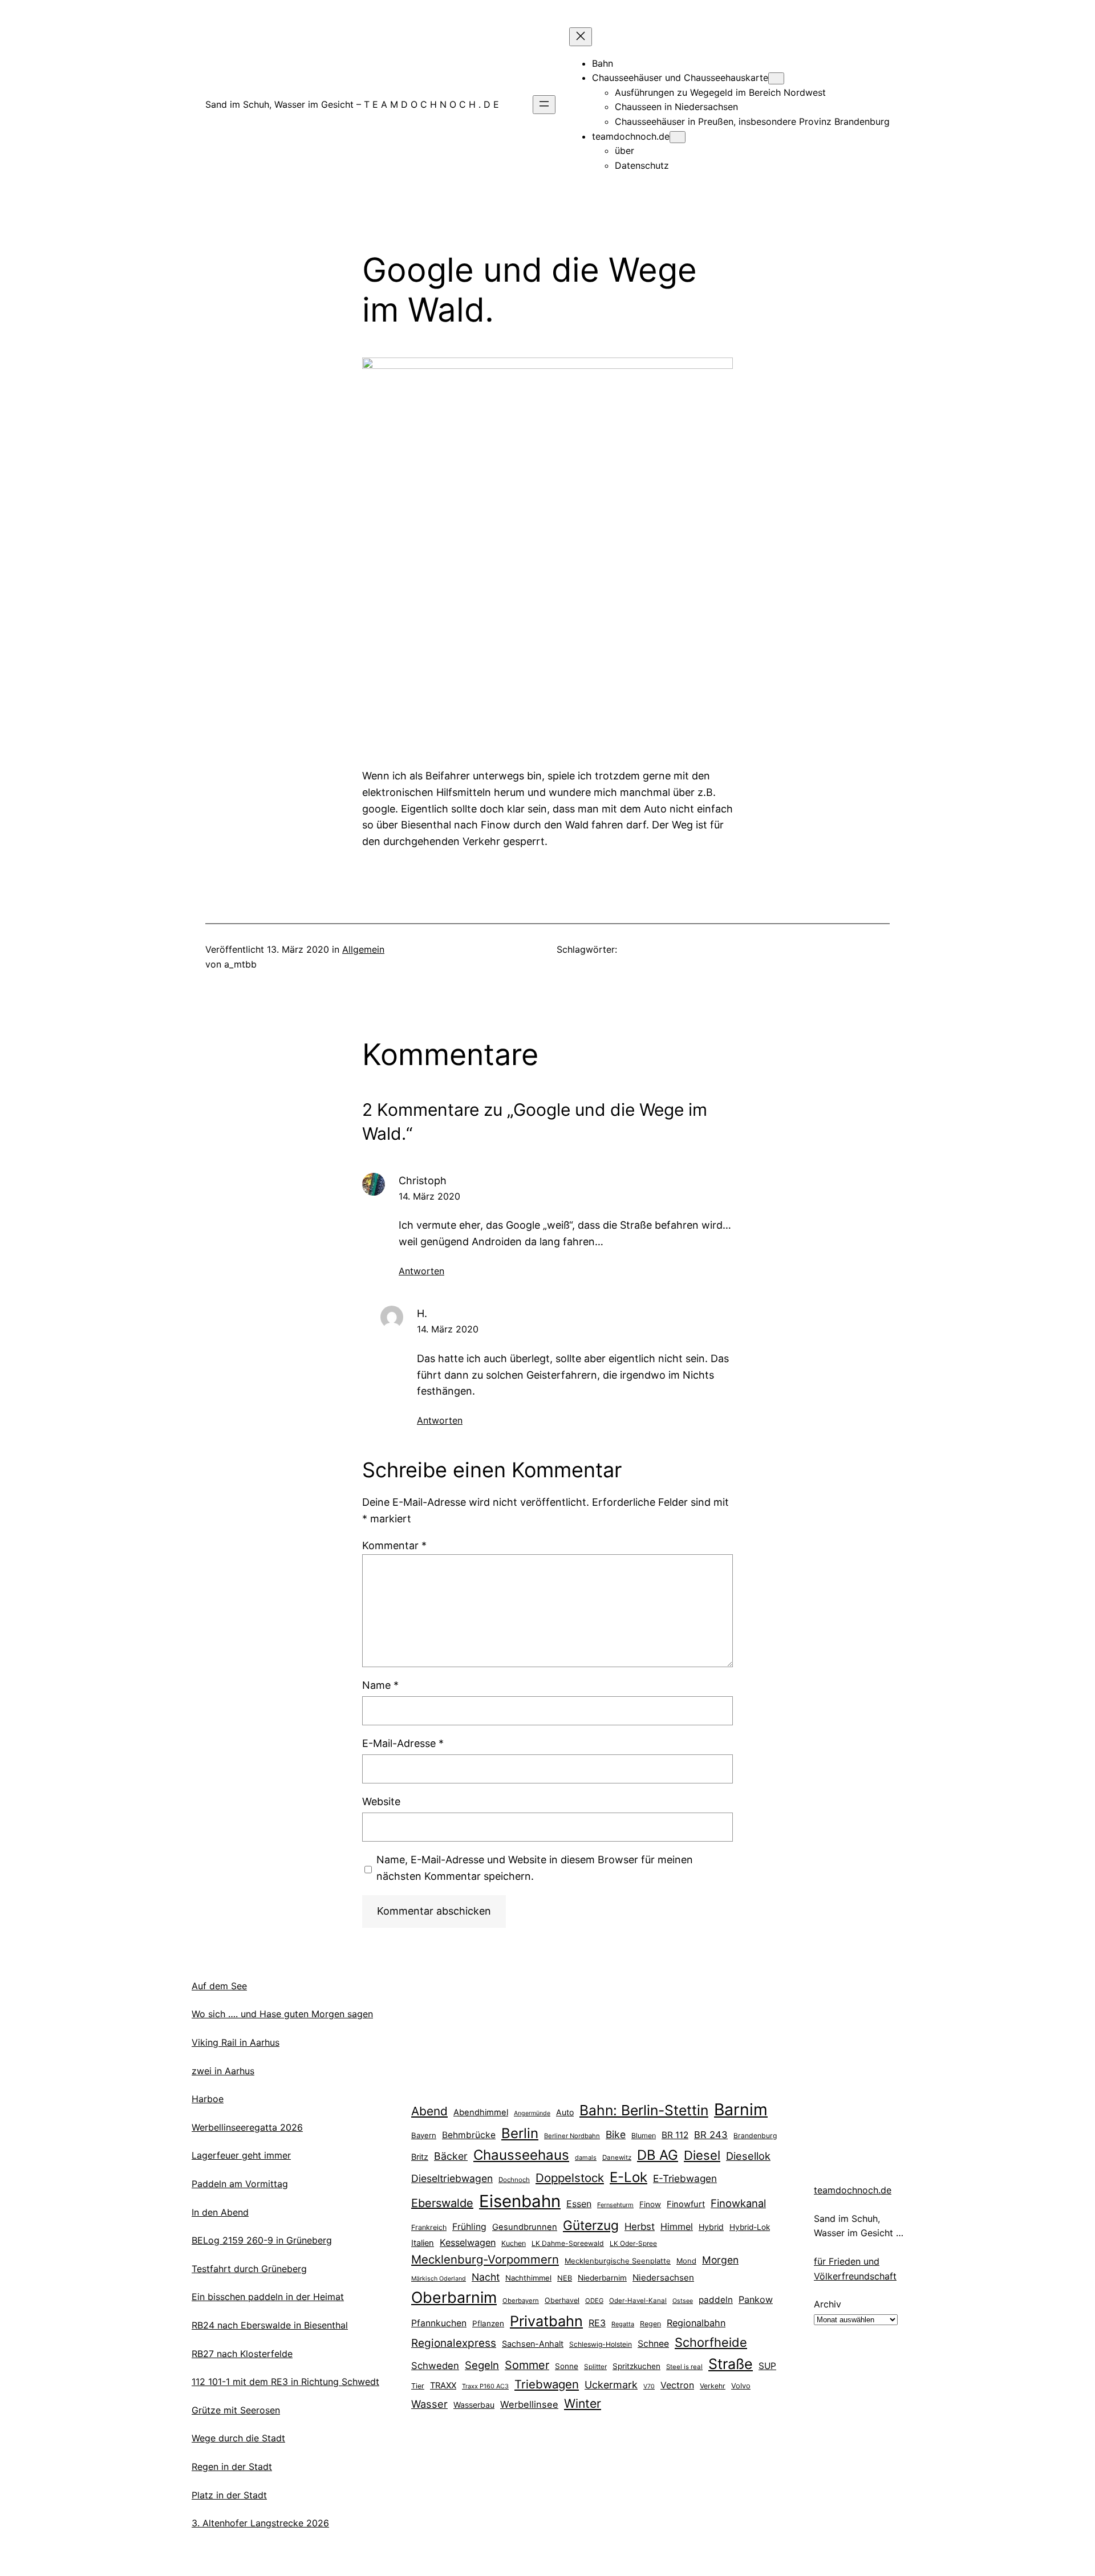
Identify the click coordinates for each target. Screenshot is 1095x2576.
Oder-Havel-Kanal (638, 2301)
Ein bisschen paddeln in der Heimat (268, 2297)
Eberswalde (442, 2203)
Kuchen (514, 2243)
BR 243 (711, 2135)
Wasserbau (474, 2405)
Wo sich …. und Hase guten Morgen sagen (282, 2014)
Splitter (595, 2367)
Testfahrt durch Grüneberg (249, 2269)
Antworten (421, 1271)
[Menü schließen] (581, 37)
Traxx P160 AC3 (485, 2386)
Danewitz (617, 2157)
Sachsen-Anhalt (533, 2344)
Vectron (677, 2385)
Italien (423, 2243)
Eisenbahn (520, 2201)
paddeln (716, 2300)
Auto (565, 2112)
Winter (583, 2403)
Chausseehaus (521, 2155)
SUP (767, 2366)
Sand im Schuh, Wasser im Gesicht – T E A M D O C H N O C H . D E (352, 104)
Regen (650, 2324)
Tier (418, 2386)
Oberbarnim (454, 2297)
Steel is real (684, 2367)
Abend (429, 2111)
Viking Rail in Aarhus (236, 2042)
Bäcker (451, 2156)
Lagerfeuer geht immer (241, 2155)
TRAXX (443, 2386)
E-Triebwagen (685, 2178)
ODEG (594, 2301)
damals (586, 2157)
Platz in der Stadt (229, 2495)
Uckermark (611, 2385)
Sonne (567, 2366)
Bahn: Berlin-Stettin (644, 2110)
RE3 (597, 2323)
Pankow (756, 2299)
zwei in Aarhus (223, 2071)
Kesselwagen (468, 2242)
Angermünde (532, 2113)
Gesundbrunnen (525, 2227)
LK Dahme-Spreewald (568, 2243)
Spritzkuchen (636, 2366)
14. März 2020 (429, 1196)
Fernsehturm (615, 2205)
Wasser (429, 2404)
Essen (579, 2204)
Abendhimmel (481, 2112)
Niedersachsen (663, 2278)
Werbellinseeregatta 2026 (247, 2127)
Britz (420, 2157)
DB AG (658, 2155)
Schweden (435, 2366)
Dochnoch (514, 2180)
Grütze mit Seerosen (236, 2410)
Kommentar (394, 1545)
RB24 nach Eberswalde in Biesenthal (270, 2325)
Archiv (828, 2304)
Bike (616, 2134)
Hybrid (711, 2227)
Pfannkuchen (439, 2323)
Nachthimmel (528, 2278)
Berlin (520, 2133)
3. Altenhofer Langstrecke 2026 (260, 2523)
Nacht (486, 2277)
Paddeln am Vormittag (240, 2184)
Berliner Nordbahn (572, 2136)
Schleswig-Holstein (601, 2344)
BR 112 (675, 2135)
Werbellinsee (529, 2404)
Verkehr (713, 2386)
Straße (731, 2364)
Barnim (741, 2109)
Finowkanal (738, 2203)
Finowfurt (686, 2204)
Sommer (527, 2365)
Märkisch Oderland (439, 2279)
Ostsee (683, 2301)
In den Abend (220, 2212)
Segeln (482, 2365)
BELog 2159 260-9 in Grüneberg (262, 2240)
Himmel (677, 2226)
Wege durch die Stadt (238, 2438)
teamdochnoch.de (853, 2190)
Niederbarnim (602, 2278)
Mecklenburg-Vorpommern (485, 2259)
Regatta (623, 2324)
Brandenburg (755, 2136)
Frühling (469, 2227)
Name (380, 1685)
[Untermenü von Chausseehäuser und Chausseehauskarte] (776, 78)
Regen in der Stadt (232, 2467)
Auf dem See (219, 1986)
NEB (565, 2278)
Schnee (653, 2344)
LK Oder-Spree (633, 2244)
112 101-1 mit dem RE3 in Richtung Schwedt (285, 2382)
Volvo (741, 2386)
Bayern (424, 2135)
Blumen (644, 2136)
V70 (649, 2386)
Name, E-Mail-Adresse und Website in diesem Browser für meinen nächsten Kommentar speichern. (535, 1868)
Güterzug (591, 2225)
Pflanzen (488, 2323)
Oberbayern (521, 2301)
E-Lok (628, 2177)
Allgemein (363, 949)
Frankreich (429, 2227)
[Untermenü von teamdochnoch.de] (678, 137)
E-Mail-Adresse (403, 1743)
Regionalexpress (454, 2343)
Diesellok (748, 2156)
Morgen (720, 2260)
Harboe (208, 2099)
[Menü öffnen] (544, 105)
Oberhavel (562, 2300)
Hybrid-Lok (750, 2227)
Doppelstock (570, 2178)
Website (381, 1801)
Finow (650, 2204)
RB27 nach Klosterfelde (242, 2354)
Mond (686, 2261)
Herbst (640, 2226)
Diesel (702, 2155)
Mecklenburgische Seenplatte (618, 2261)
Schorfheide (711, 2342)
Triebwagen (547, 2384)
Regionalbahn (696, 2323)
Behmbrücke (469, 2135)
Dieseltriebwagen (452, 2178)
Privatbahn (546, 2321)
